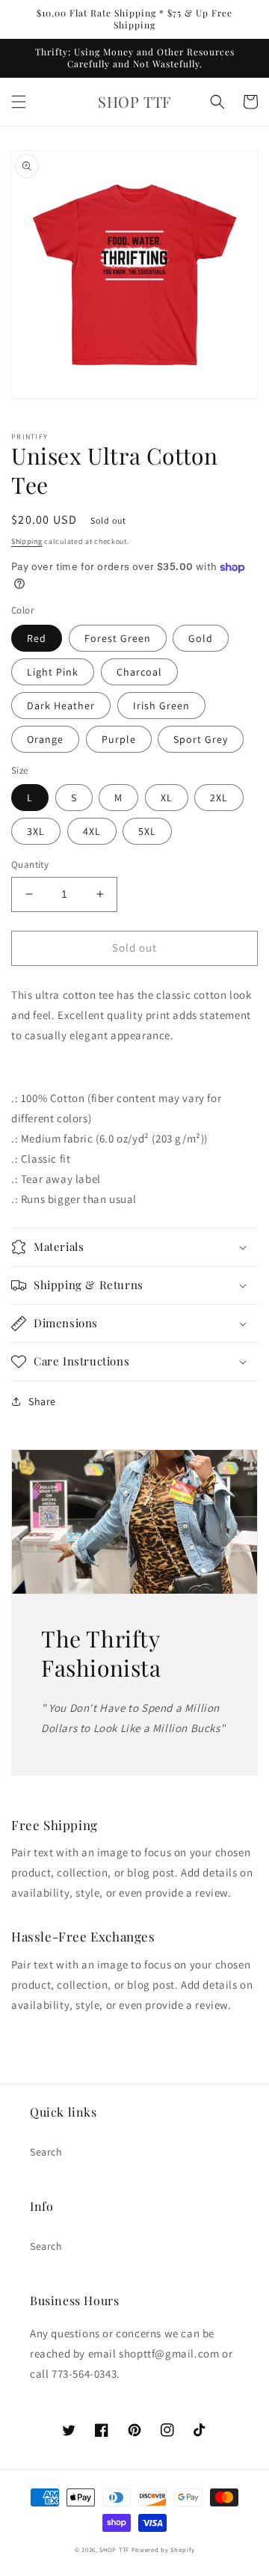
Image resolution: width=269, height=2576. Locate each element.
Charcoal (139, 672)
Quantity (30, 865)
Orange (45, 739)
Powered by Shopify (163, 2549)
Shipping (27, 541)
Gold (201, 638)
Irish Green (161, 706)
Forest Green (118, 638)
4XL (92, 831)
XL (167, 798)
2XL (219, 798)
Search (46, 2152)
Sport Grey (201, 739)
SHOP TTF (114, 2549)
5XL (147, 831)
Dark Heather (61, 706)
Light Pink (53, 672)
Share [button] (42, 1401)
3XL (36, 831)
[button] (19, 102)
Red (37, 638)
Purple (119, 739)
